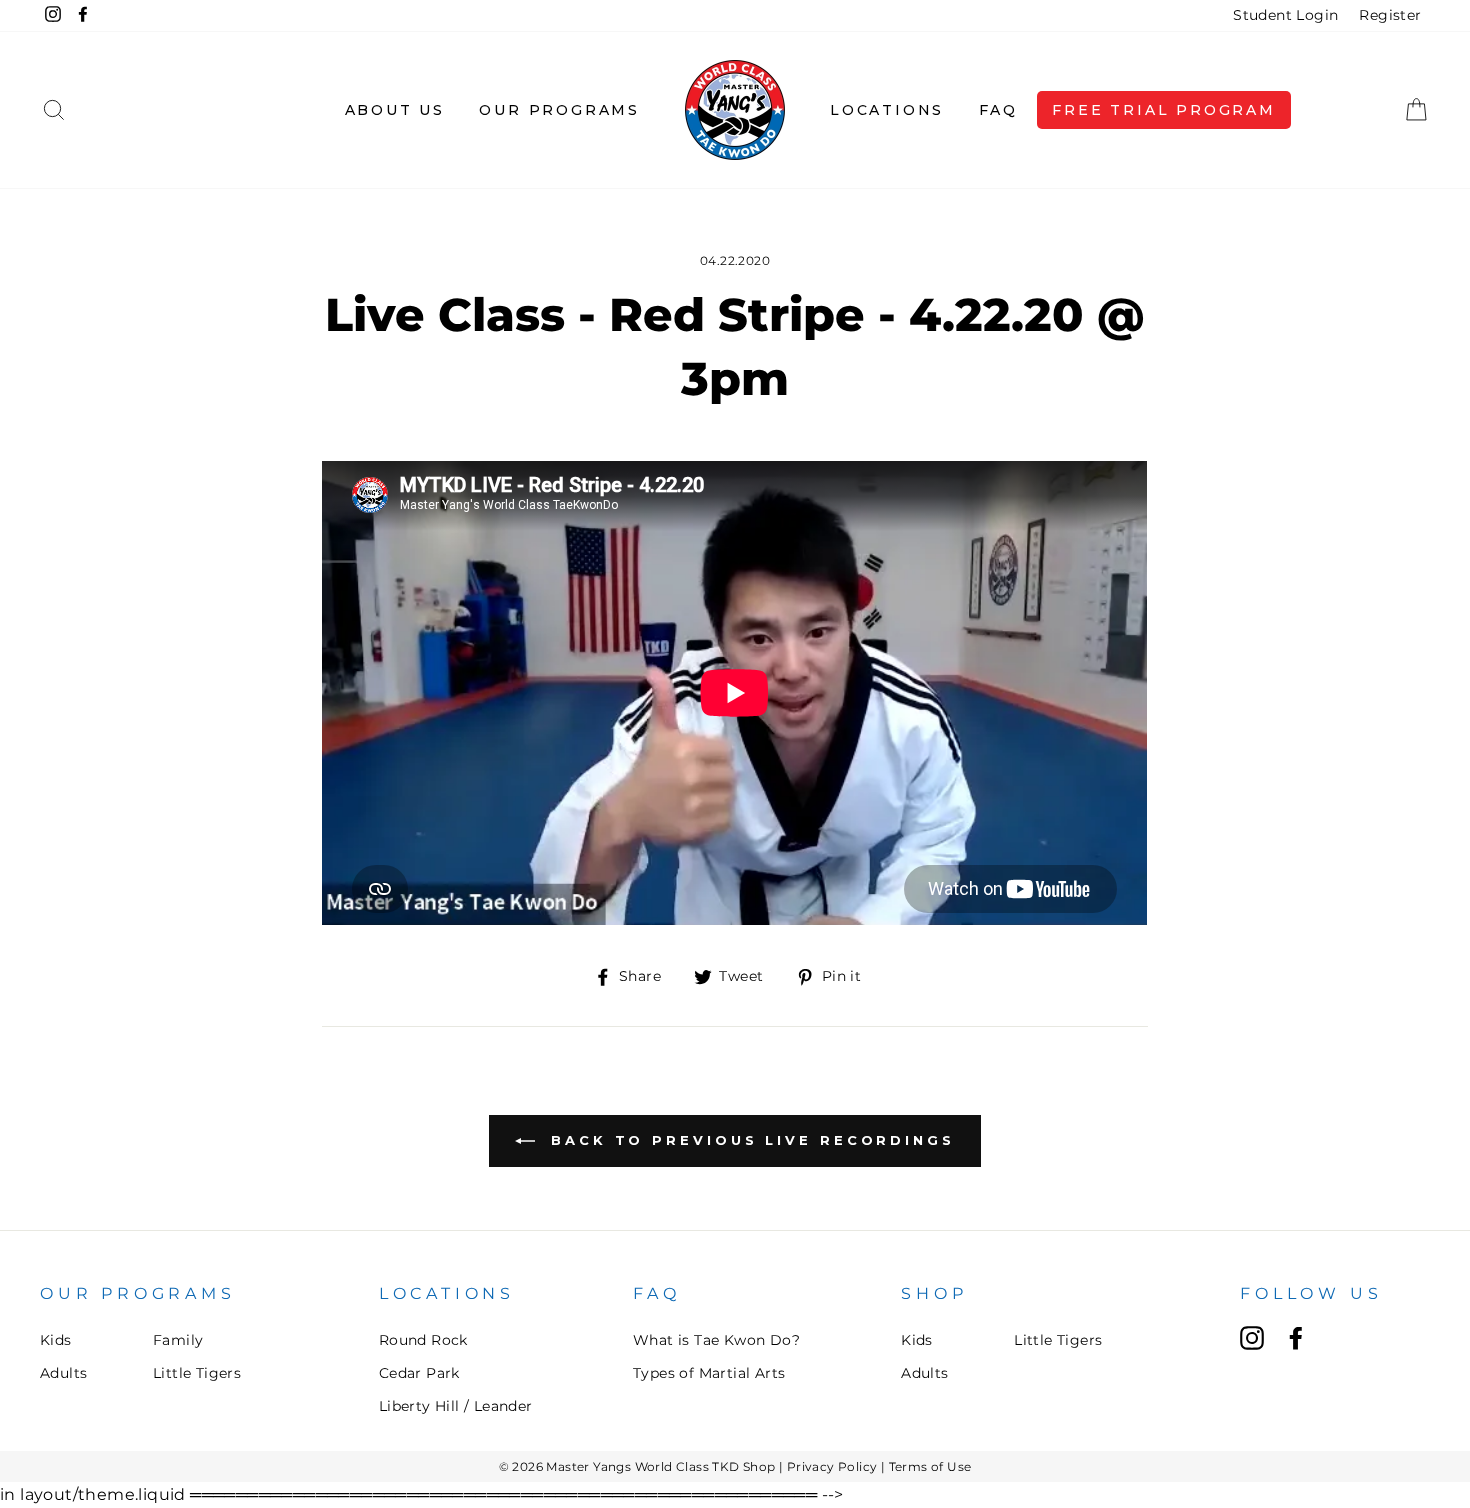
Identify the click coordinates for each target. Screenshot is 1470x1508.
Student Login (1285, 15)
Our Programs (559, 110)
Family (178, 1340)
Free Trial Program (1163, 110)
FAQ (998, 110)
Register (1390, 15)
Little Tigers (197, 1373)
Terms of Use (930, 1466)
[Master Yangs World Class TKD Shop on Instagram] (1252, 1338)
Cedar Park (419, 1373)
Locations (887, 110)
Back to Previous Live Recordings (749, 1140)
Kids (56, 1340)
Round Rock (423, 1340)
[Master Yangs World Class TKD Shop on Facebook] (1296, 1338)
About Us (395, 110)
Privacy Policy (832, 1466)
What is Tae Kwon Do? (716, 1340)
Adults (63, 1373)
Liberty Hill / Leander (456, 1406)
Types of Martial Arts (709, 1373)
